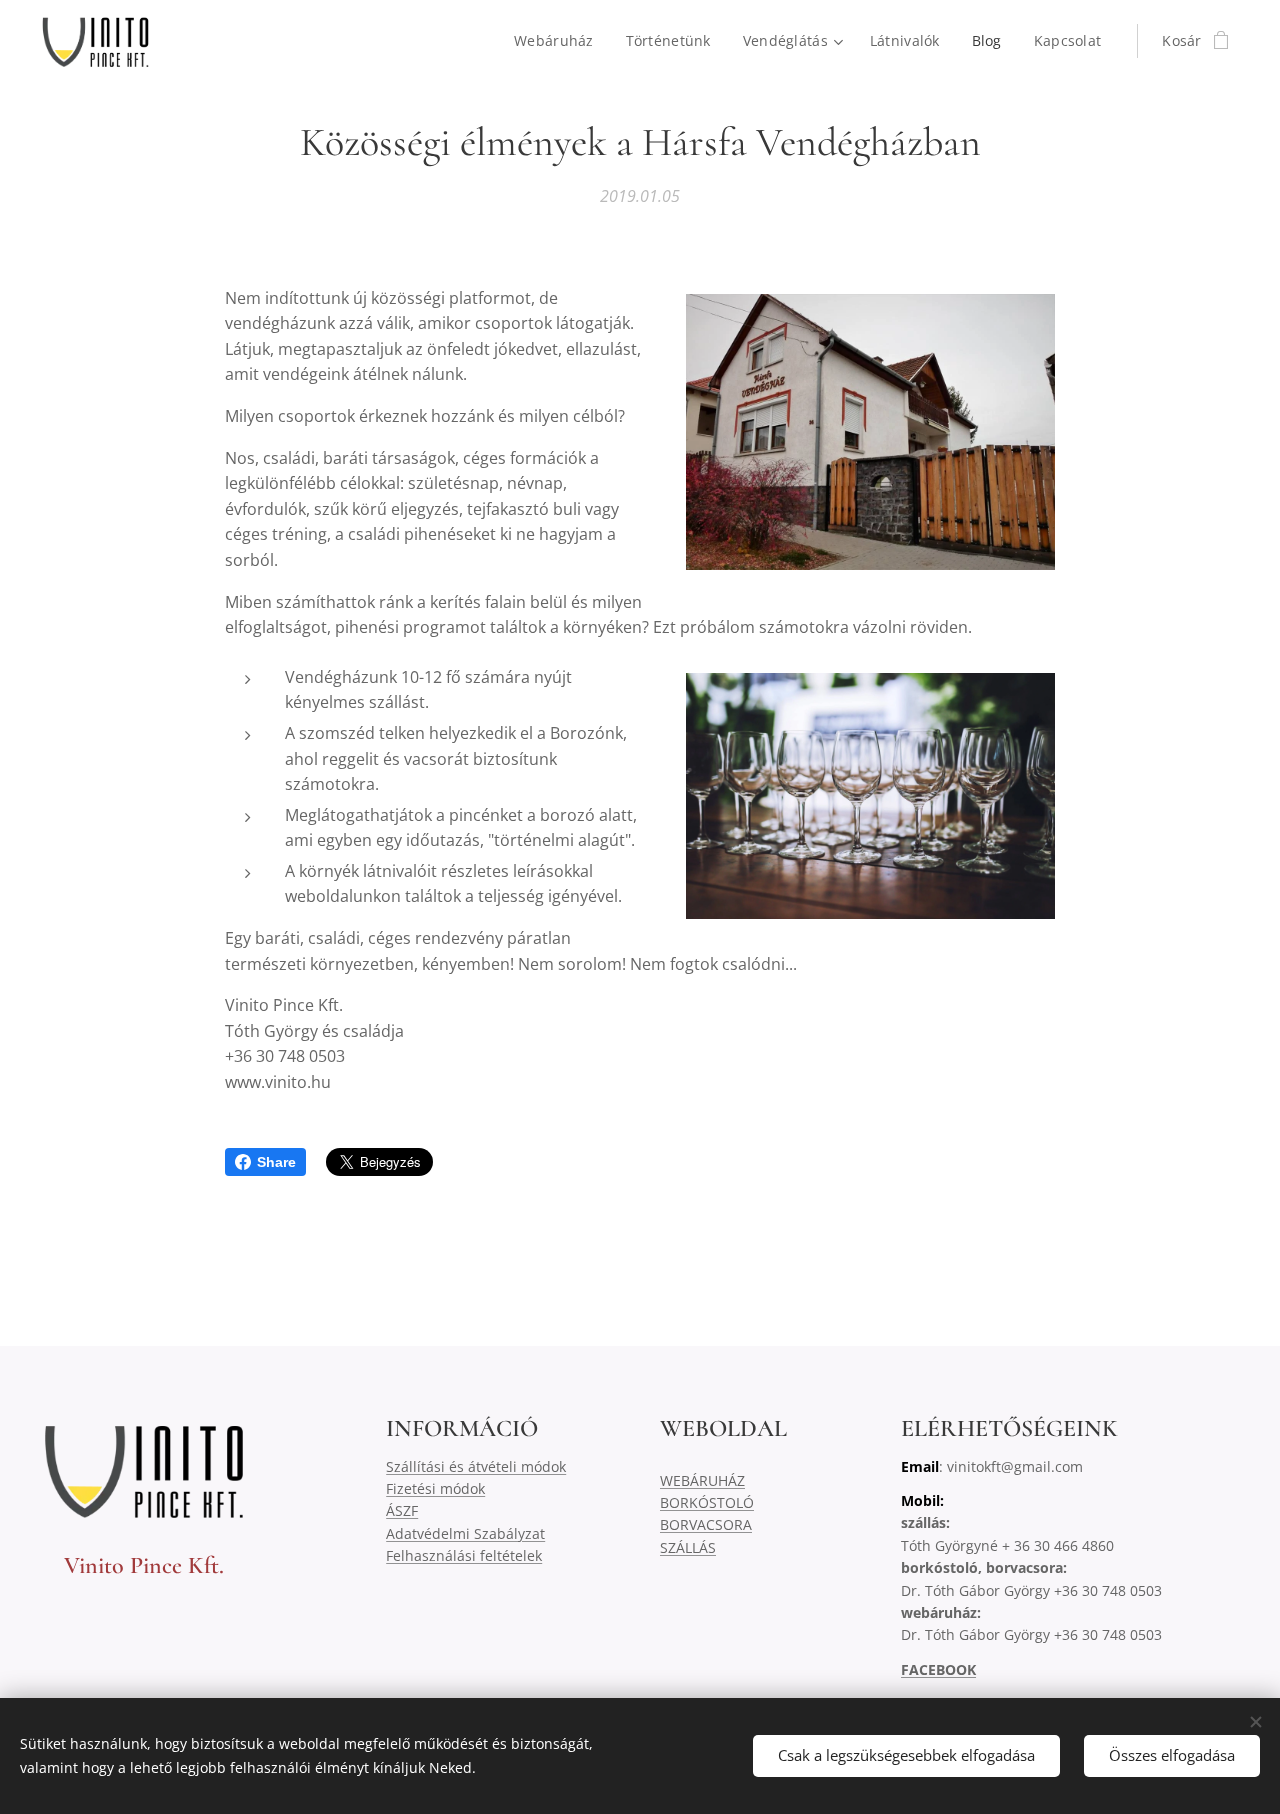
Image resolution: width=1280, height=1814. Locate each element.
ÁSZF (402, 1510)
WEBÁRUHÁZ (702, 1480)
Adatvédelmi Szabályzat (465, 1533)
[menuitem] (559, 41)
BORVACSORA (706, 1524)
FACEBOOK (938, 1669)
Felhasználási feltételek (464, 1555)
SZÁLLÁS (688, 1547)
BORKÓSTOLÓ (707, 1502)
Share (276, 1162)
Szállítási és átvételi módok (476, 1466)
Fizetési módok (435, 1488)
